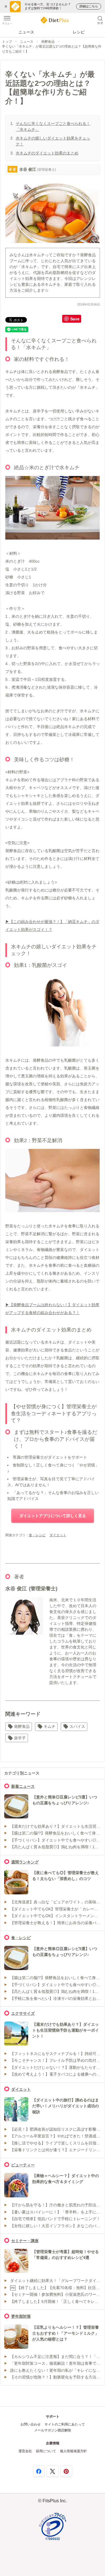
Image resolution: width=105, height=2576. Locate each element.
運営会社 (25, 2451)
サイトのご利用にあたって (65, 2424)
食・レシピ (37, 1535)
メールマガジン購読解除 (53, 2430)
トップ (7, 42)
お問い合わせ (31, 2424)
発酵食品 (48, 42)
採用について (46, 2451)
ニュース (26, 32)
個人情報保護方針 (73, 2451)
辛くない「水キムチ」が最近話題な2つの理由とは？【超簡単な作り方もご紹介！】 (52, 49)
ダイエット (58, 1535)
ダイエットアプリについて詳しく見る (53, 1516)
